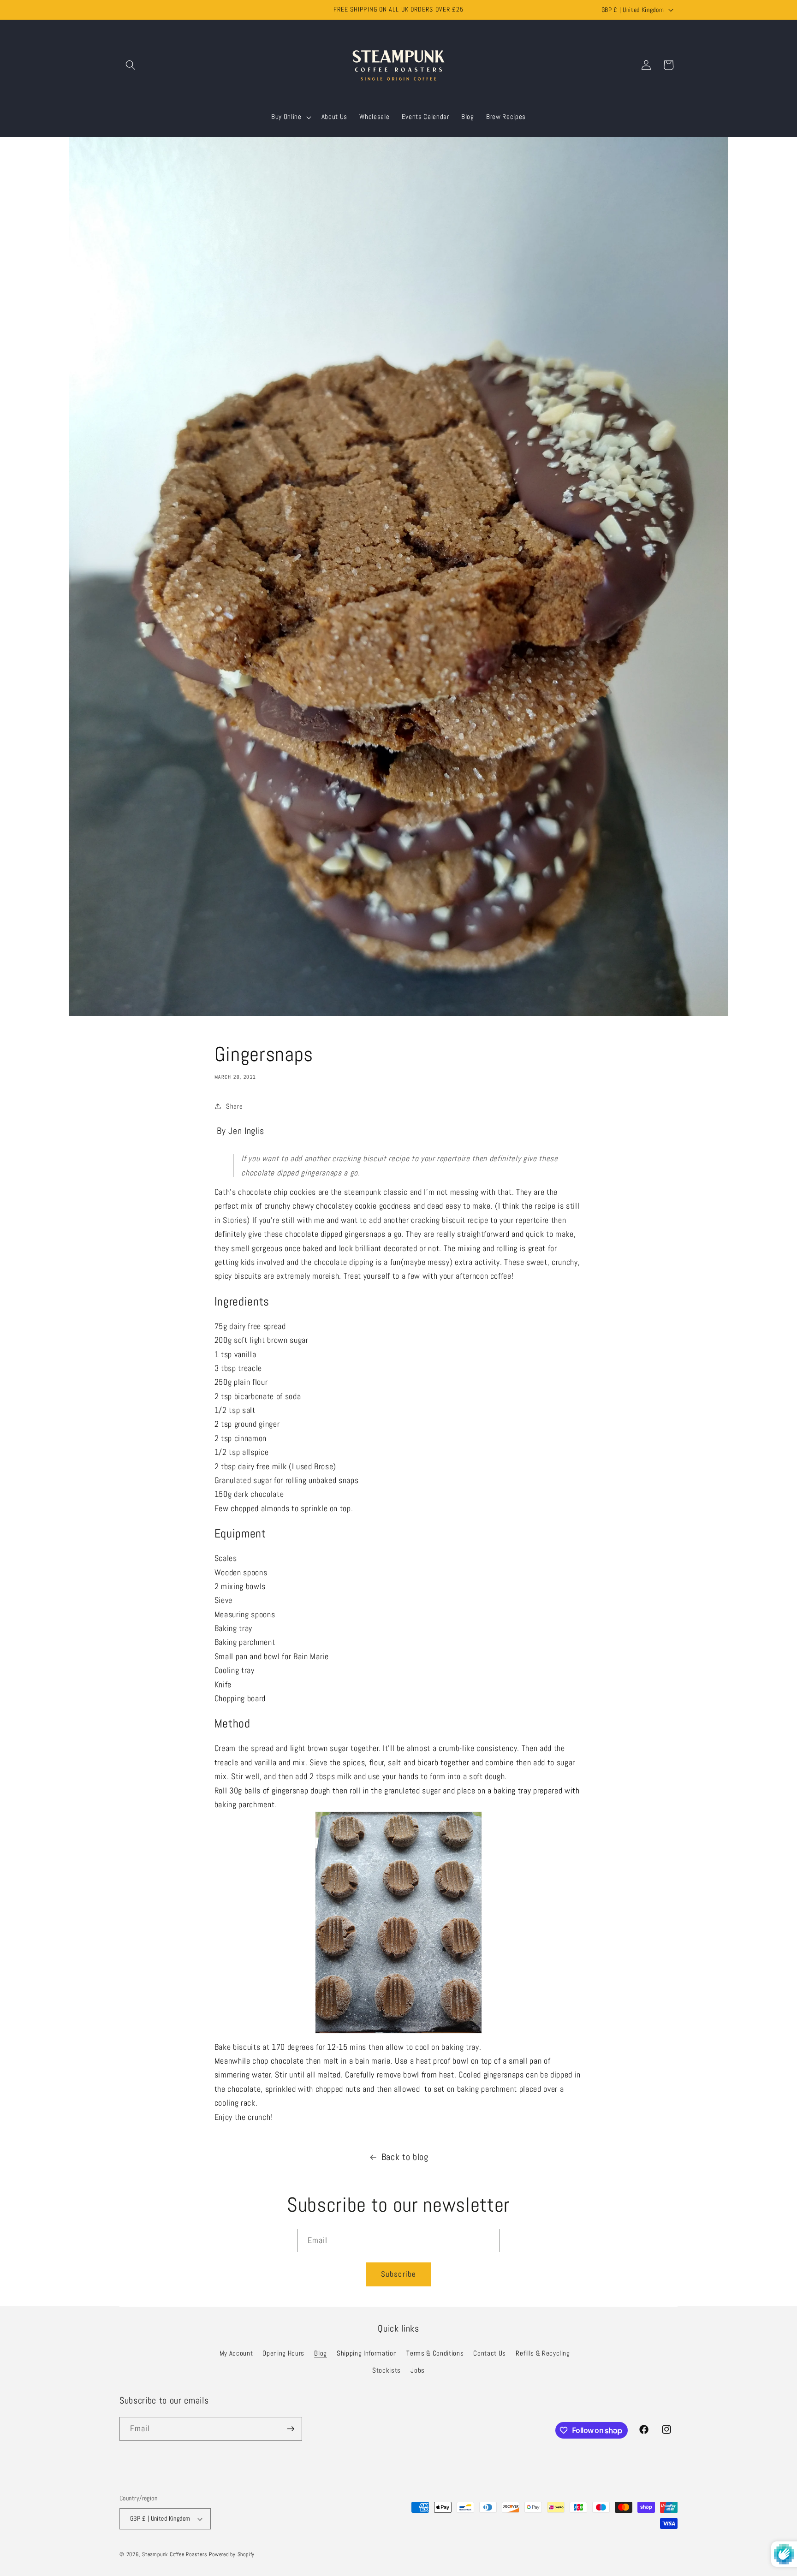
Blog (321, 2353)
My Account (236, 2353)
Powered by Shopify (232, 2554)
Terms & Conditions (435, 2353)
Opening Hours (283, 2353)
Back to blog (405, 2157)
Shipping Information (367, 2353)
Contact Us (490, 2353)
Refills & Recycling (543, 2353)
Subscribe (398, 2274)
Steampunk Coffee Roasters (175, 2554)
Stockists (387, 2371)
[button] (131, 65)
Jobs (418, 2371)
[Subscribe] (291, 2429)
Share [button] (234, 1106)
